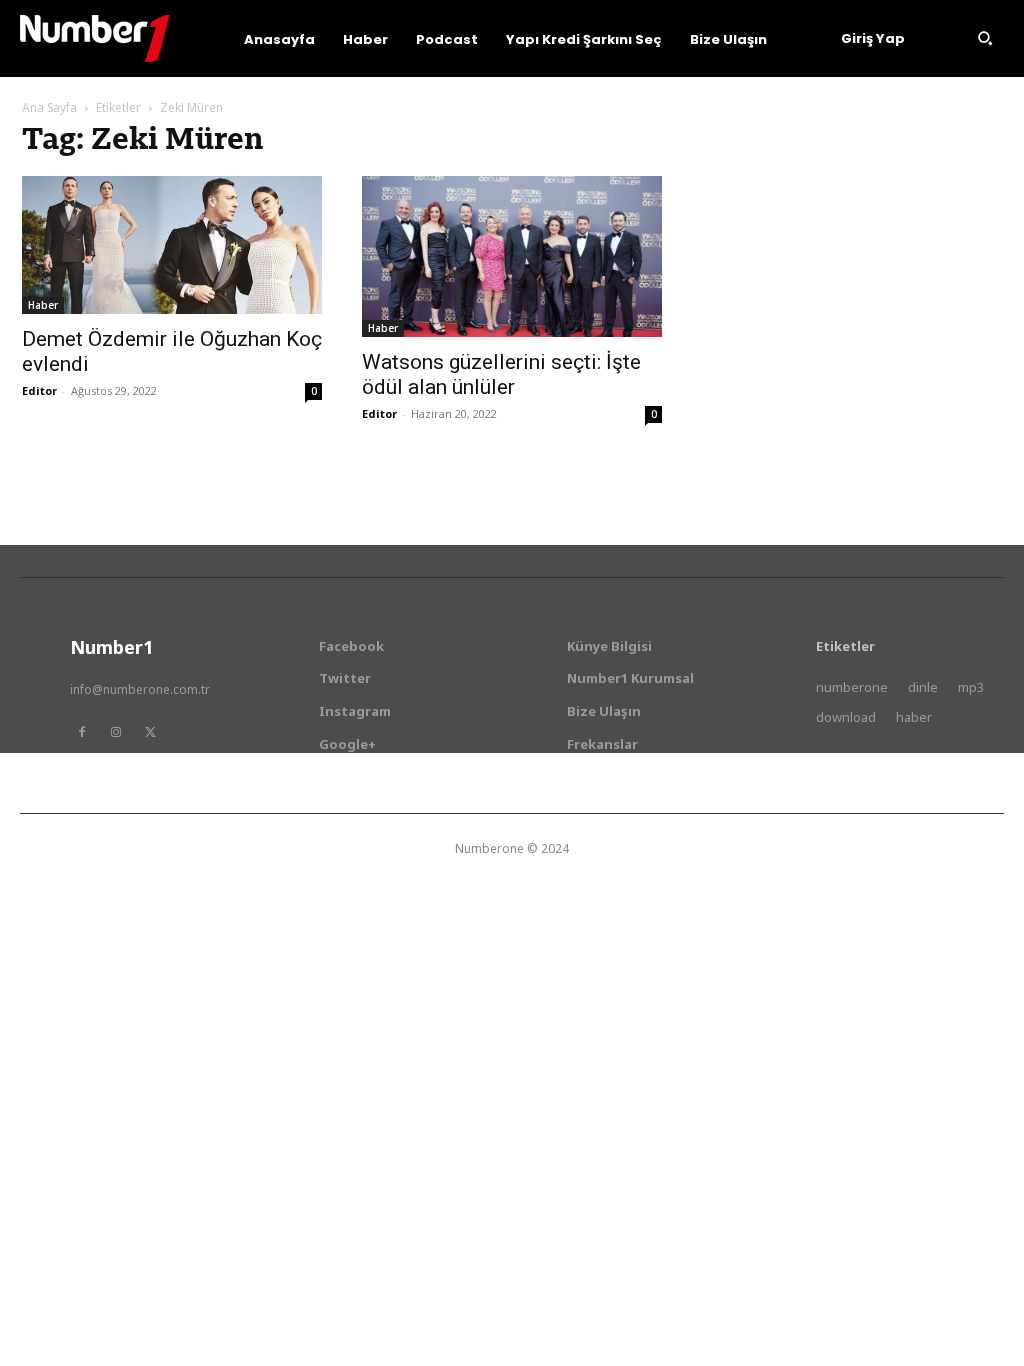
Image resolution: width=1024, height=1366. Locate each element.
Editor (39, 390)
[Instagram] (116, 732)
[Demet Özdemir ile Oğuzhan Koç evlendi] (172, 245)
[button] (985, 38)
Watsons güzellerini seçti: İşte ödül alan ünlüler (501, 374)
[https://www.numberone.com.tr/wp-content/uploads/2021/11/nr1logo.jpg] (95, 38)
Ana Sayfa (49, 107)
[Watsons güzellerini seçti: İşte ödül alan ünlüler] (512, 256)
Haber (43, 305)
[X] (150, 732)
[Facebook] (82, 732)
